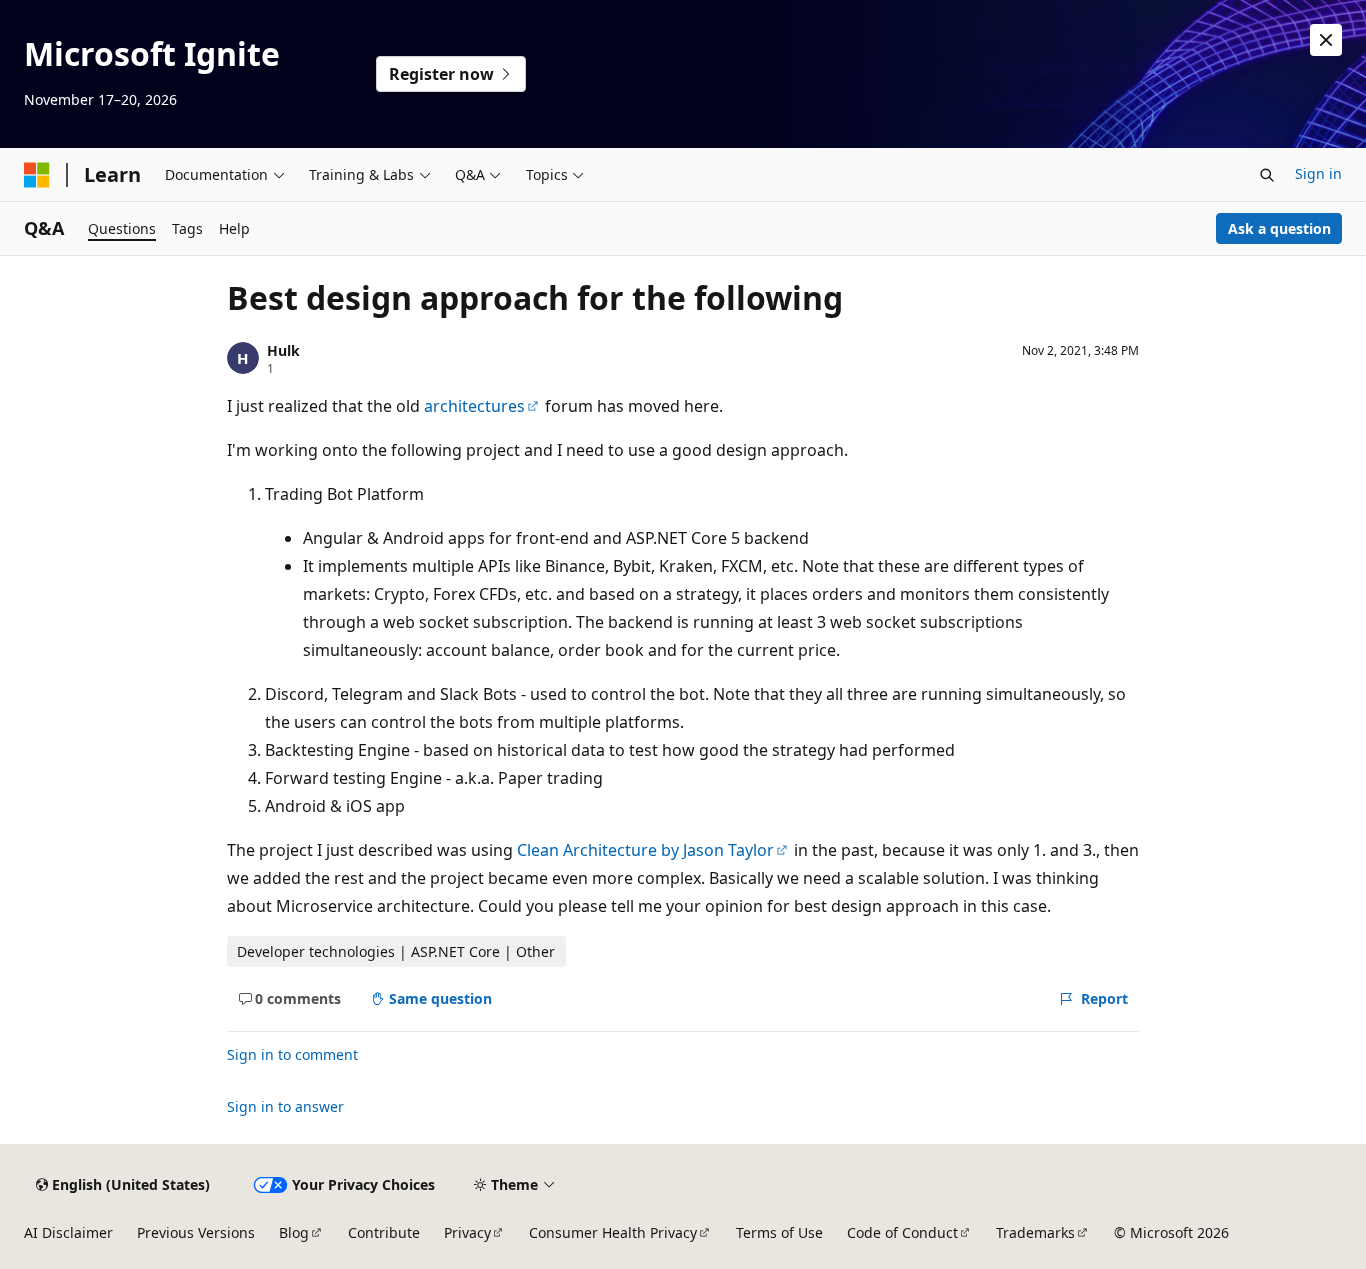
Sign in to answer (285, 1106)
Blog (294, 1232)
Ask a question (1279, 228)
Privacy (467, 1232)
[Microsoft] (37, 175)
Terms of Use (779, 1232)
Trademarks (1035, 1232)
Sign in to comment (292, 1054)
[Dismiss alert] (1326, 40)
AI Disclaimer (68, 1232)
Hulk (283, 350)
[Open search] (1267, 175)
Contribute (384, 1232)
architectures (474, 406)
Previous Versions (196, 1232)
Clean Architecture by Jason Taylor (645, 850)
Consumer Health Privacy (613, 1232)
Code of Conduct (902, 1232)
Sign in (1318, 173)
